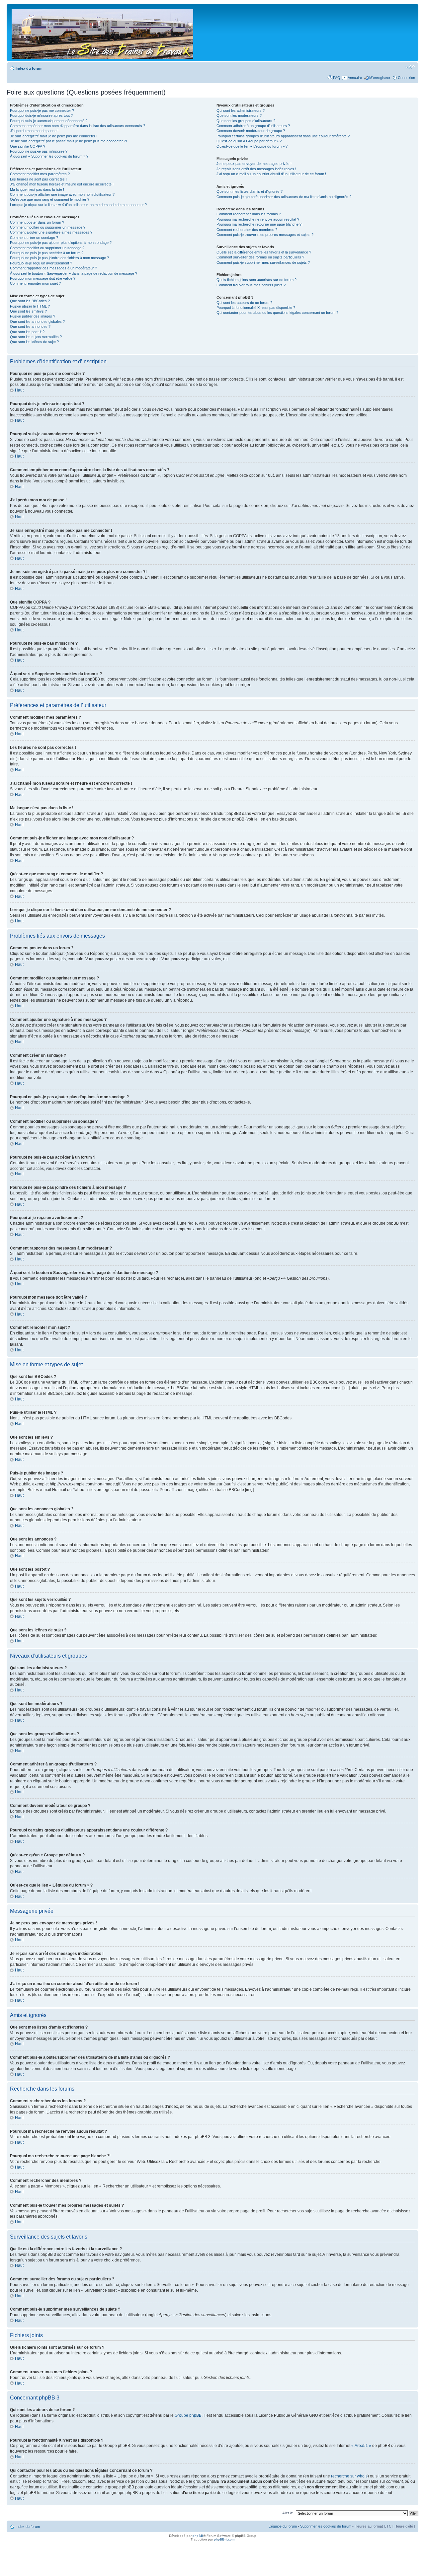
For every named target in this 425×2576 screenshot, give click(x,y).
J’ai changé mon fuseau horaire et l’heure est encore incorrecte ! (62, 184)
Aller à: (288, 2513)
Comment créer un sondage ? (34, 238)
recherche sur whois (349, 2476)
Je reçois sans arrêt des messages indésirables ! (256, 169)
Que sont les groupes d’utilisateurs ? (246, 121)
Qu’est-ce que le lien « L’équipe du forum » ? (252, 146)
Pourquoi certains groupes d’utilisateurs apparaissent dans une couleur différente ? (283, 136)
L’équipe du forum (283, 2526)
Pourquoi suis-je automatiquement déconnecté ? (49, 121)
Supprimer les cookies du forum (326, 2526)
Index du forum (29, 68)
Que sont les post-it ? (27, 332)
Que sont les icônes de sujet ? (34, 342)
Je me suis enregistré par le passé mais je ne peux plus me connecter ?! (68, 141)
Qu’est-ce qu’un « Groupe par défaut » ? (249, 141)
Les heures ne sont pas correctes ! (38, 179)
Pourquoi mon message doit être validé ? (43, 278)
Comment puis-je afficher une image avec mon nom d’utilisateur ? (62, 194)
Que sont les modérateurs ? (239, 115)
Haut (19, 390)
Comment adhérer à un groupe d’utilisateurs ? (253, 126)
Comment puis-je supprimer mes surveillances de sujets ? (263, 262)
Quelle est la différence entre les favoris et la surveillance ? (264, 252)
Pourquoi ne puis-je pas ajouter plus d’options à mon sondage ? (61, 243)
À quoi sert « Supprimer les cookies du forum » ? (49, 156)
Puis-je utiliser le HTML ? (30, 306)
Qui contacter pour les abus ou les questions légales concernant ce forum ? (277, 313)
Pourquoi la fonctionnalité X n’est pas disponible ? (256, 308)
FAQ (337, 78)
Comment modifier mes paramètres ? (40, 174)
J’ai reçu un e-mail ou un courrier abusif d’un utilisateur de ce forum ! (271, 174)
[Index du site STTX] (103, 33)
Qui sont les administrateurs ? (241, 110)
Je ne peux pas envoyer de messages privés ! (254, 164)
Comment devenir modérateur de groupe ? (251, 131)
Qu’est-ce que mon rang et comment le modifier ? (50, 199)
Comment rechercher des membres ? (247, 230)
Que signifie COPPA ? (28, 146)
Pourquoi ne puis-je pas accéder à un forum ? (47, 253)
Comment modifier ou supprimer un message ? (48, 227)
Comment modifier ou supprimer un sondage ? (47, 248)
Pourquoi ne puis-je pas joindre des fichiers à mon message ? (59, 258)
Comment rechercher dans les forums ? (249, 214)
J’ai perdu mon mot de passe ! (34, 131)
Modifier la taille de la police (410, 67)
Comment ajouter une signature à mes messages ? (51, 232)
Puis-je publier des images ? (33, 316)
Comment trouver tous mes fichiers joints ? (251, 285)
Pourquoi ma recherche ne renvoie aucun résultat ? (258, 219)
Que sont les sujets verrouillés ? (36, 337)
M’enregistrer (380, 78)
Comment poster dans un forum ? (37, 222)
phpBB (198, 2536)
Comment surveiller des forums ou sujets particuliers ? (260, 257)
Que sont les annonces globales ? (37, 322)
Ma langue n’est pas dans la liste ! (37, 189)
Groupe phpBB (188, 2415)
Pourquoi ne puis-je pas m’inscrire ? (39, 151)
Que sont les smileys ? (28, 311)
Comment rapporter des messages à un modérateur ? (53, 268)
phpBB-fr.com (224, 2539)
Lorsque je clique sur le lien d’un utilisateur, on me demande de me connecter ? (78, 205)
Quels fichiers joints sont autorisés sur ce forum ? (256, 280)
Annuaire (355, 78)
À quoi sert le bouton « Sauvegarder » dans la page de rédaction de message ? (74, 273)
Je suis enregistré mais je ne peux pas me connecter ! (54, 136)
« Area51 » (361, 2446)
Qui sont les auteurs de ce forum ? (244, 303)
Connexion (406, 78)
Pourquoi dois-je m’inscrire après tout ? (41, 115)
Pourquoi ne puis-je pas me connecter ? (42, 110)
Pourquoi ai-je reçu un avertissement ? (41, 263)
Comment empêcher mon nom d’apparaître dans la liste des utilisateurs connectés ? (78, 126)
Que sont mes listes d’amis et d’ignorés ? (250, 191)
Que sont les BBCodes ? (30, 301)
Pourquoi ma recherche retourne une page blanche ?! (259, 224)
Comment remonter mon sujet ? (35, 283)
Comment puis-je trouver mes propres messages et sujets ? (265, 235)
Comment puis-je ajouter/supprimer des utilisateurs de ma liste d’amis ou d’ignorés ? (284, 197)
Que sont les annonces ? (30, 326)
